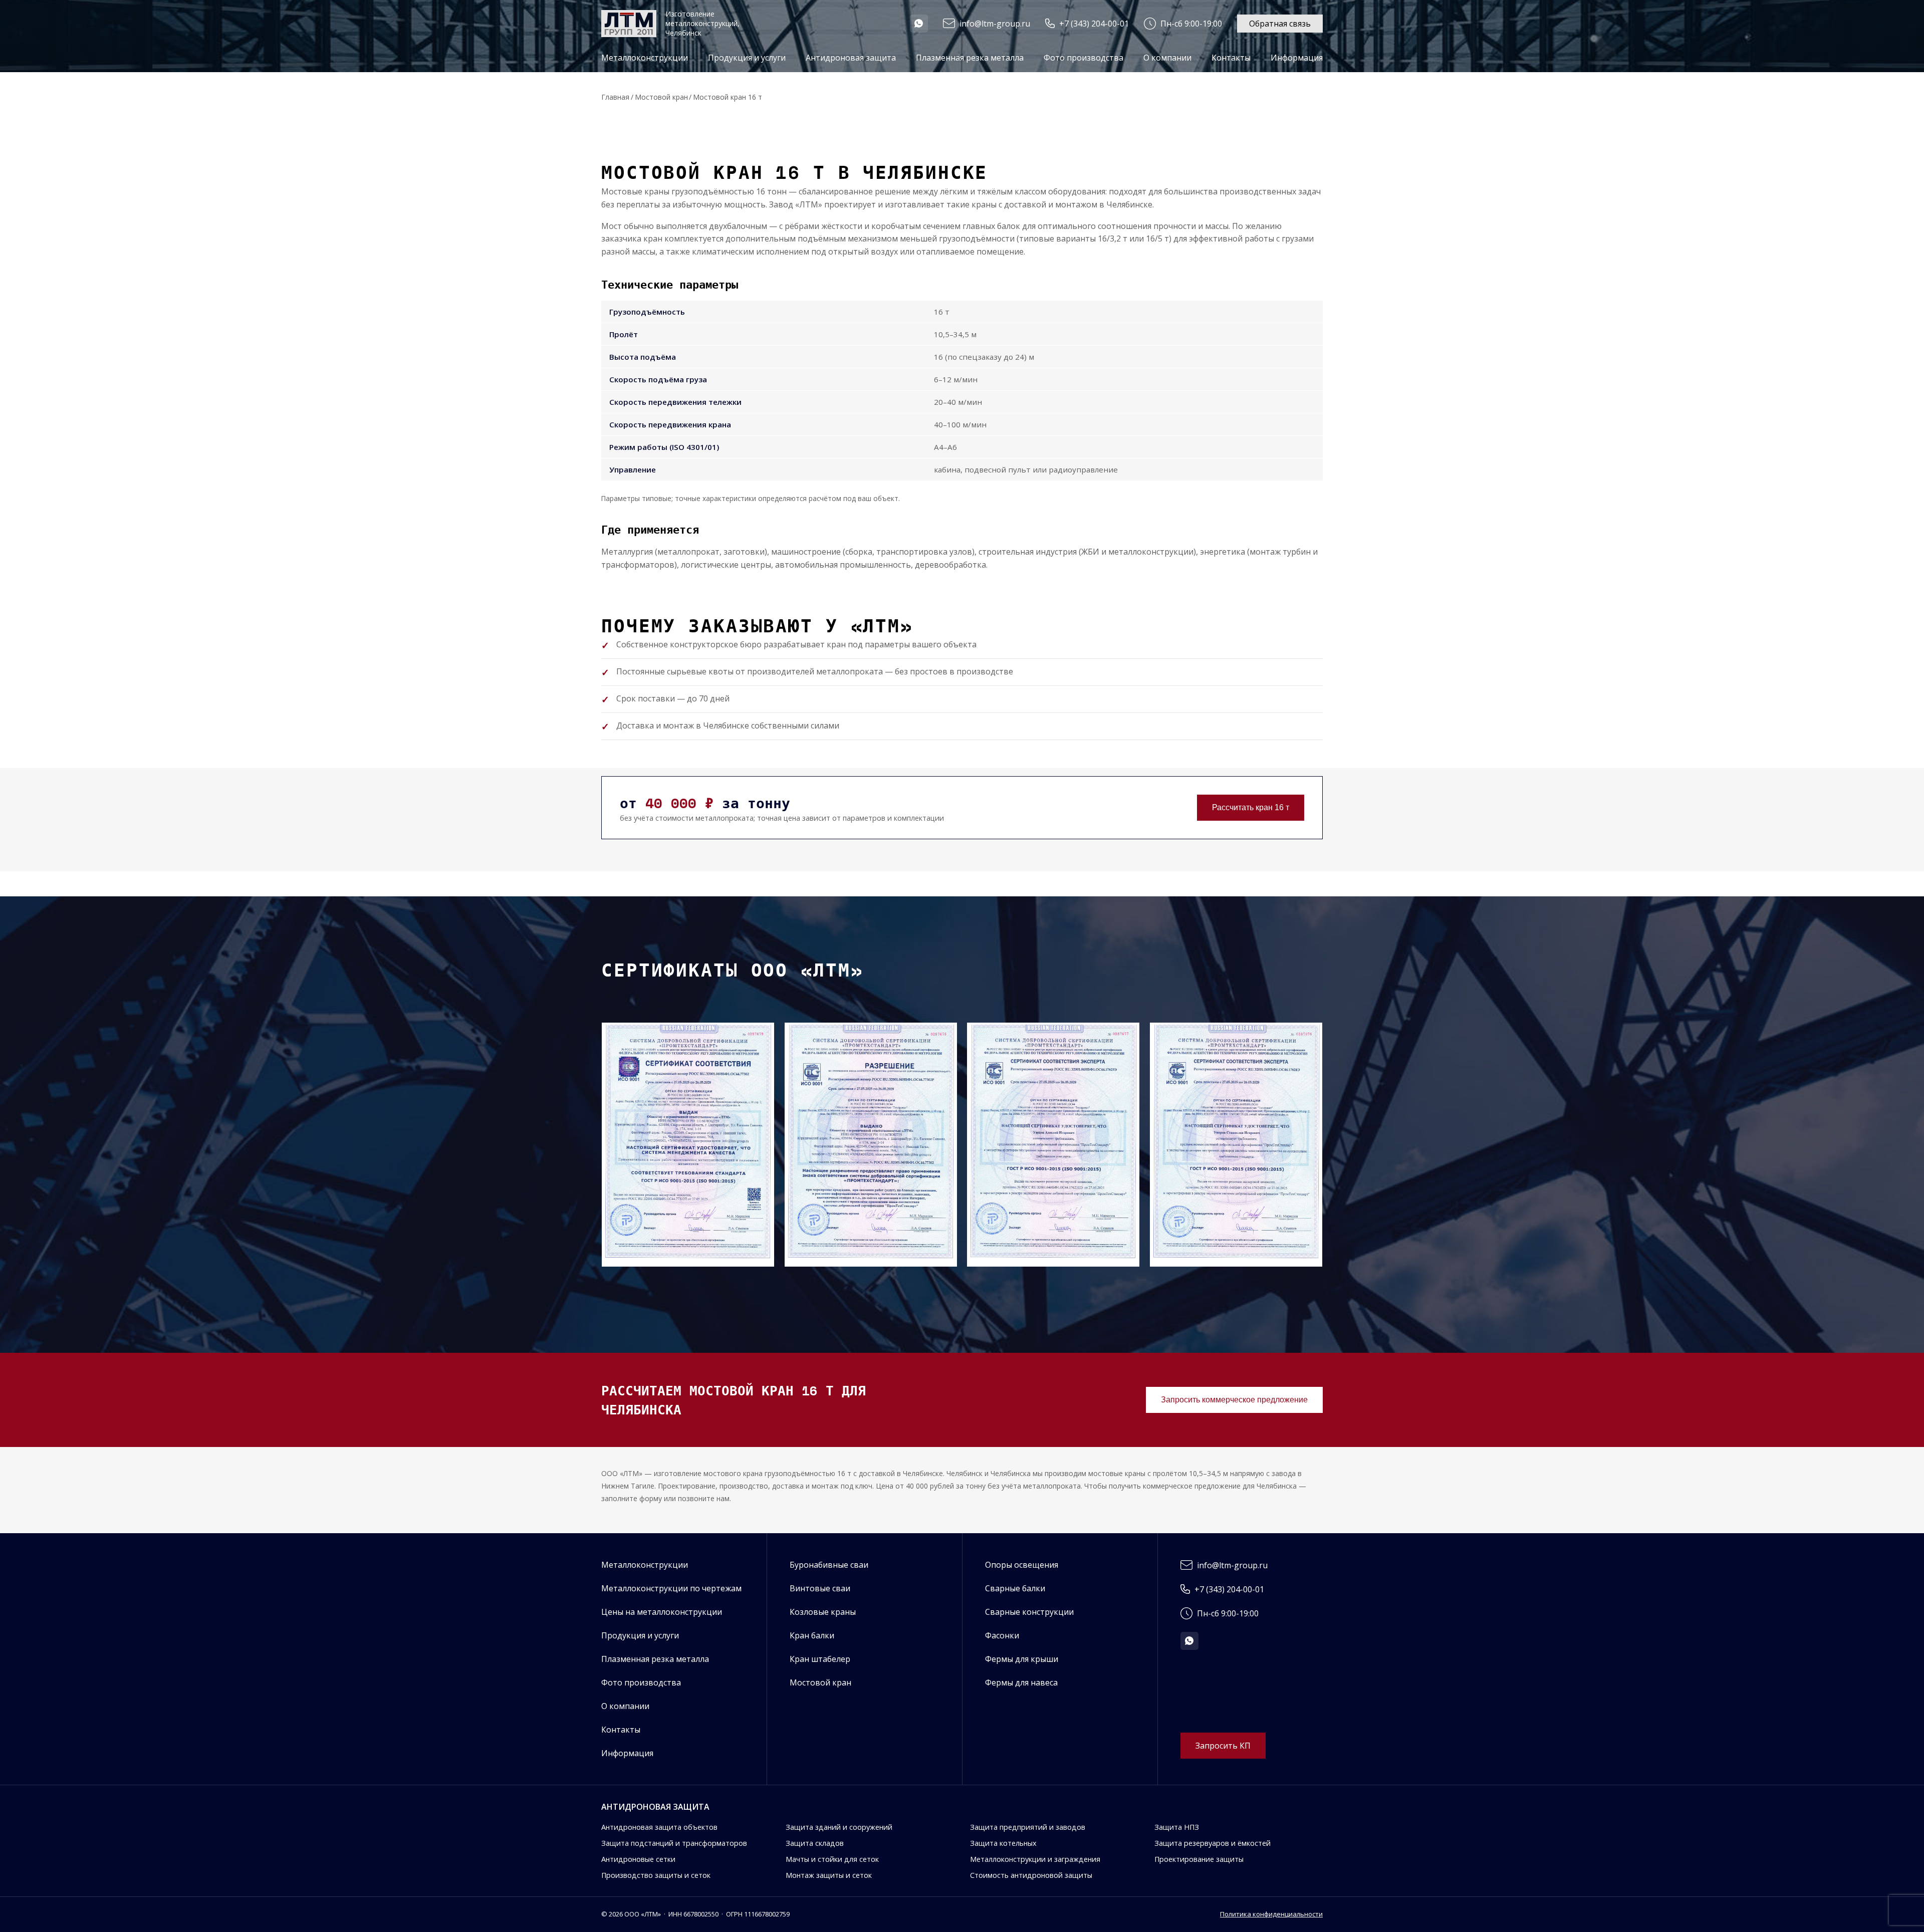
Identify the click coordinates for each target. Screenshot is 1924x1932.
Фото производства (1084, 58)
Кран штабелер (820, 1659)
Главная (615, 97)
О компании (1167, 58)
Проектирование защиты (1199, 1859)
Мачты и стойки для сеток (832, 1859)
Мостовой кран (661, 97)
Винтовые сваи (820, 1588)
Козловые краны (823, 1612)
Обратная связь (1280, 24)
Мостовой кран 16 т (728, 97)
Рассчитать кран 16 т (1251, 807)
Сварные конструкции (1029, 1612)
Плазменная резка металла (970, 58)
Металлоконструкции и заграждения (1035, 1859)
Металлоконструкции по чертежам (671, 1588)
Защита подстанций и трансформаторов (674, 1843)
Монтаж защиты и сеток (829, 1875)
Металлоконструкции (645, 1565)
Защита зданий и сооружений (839, 1827)
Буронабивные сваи (829, 1565)
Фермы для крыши (1022, 1659)
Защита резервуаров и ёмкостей (1213, 1843)
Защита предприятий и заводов (1028, 1827)
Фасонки (1002, 1635)
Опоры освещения (1022, 1565)
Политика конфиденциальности (1271, 1914)
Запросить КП (1223, 1746)
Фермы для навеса (1021, 1682)
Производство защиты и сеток (656, 1875)
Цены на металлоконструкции (662, 1612)
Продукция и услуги (640, 1635)
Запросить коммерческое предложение (1234, 1400)
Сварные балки (1015, 1588)
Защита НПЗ (1177, 1827)
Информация (627, 1753)
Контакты (1231, 58)
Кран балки (812, 1635)
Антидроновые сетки (638, 1859)
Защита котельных (1003, 1843)
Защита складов (815, 1843)
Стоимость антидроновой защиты (1031, 1875)
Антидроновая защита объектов (659, 1827)
